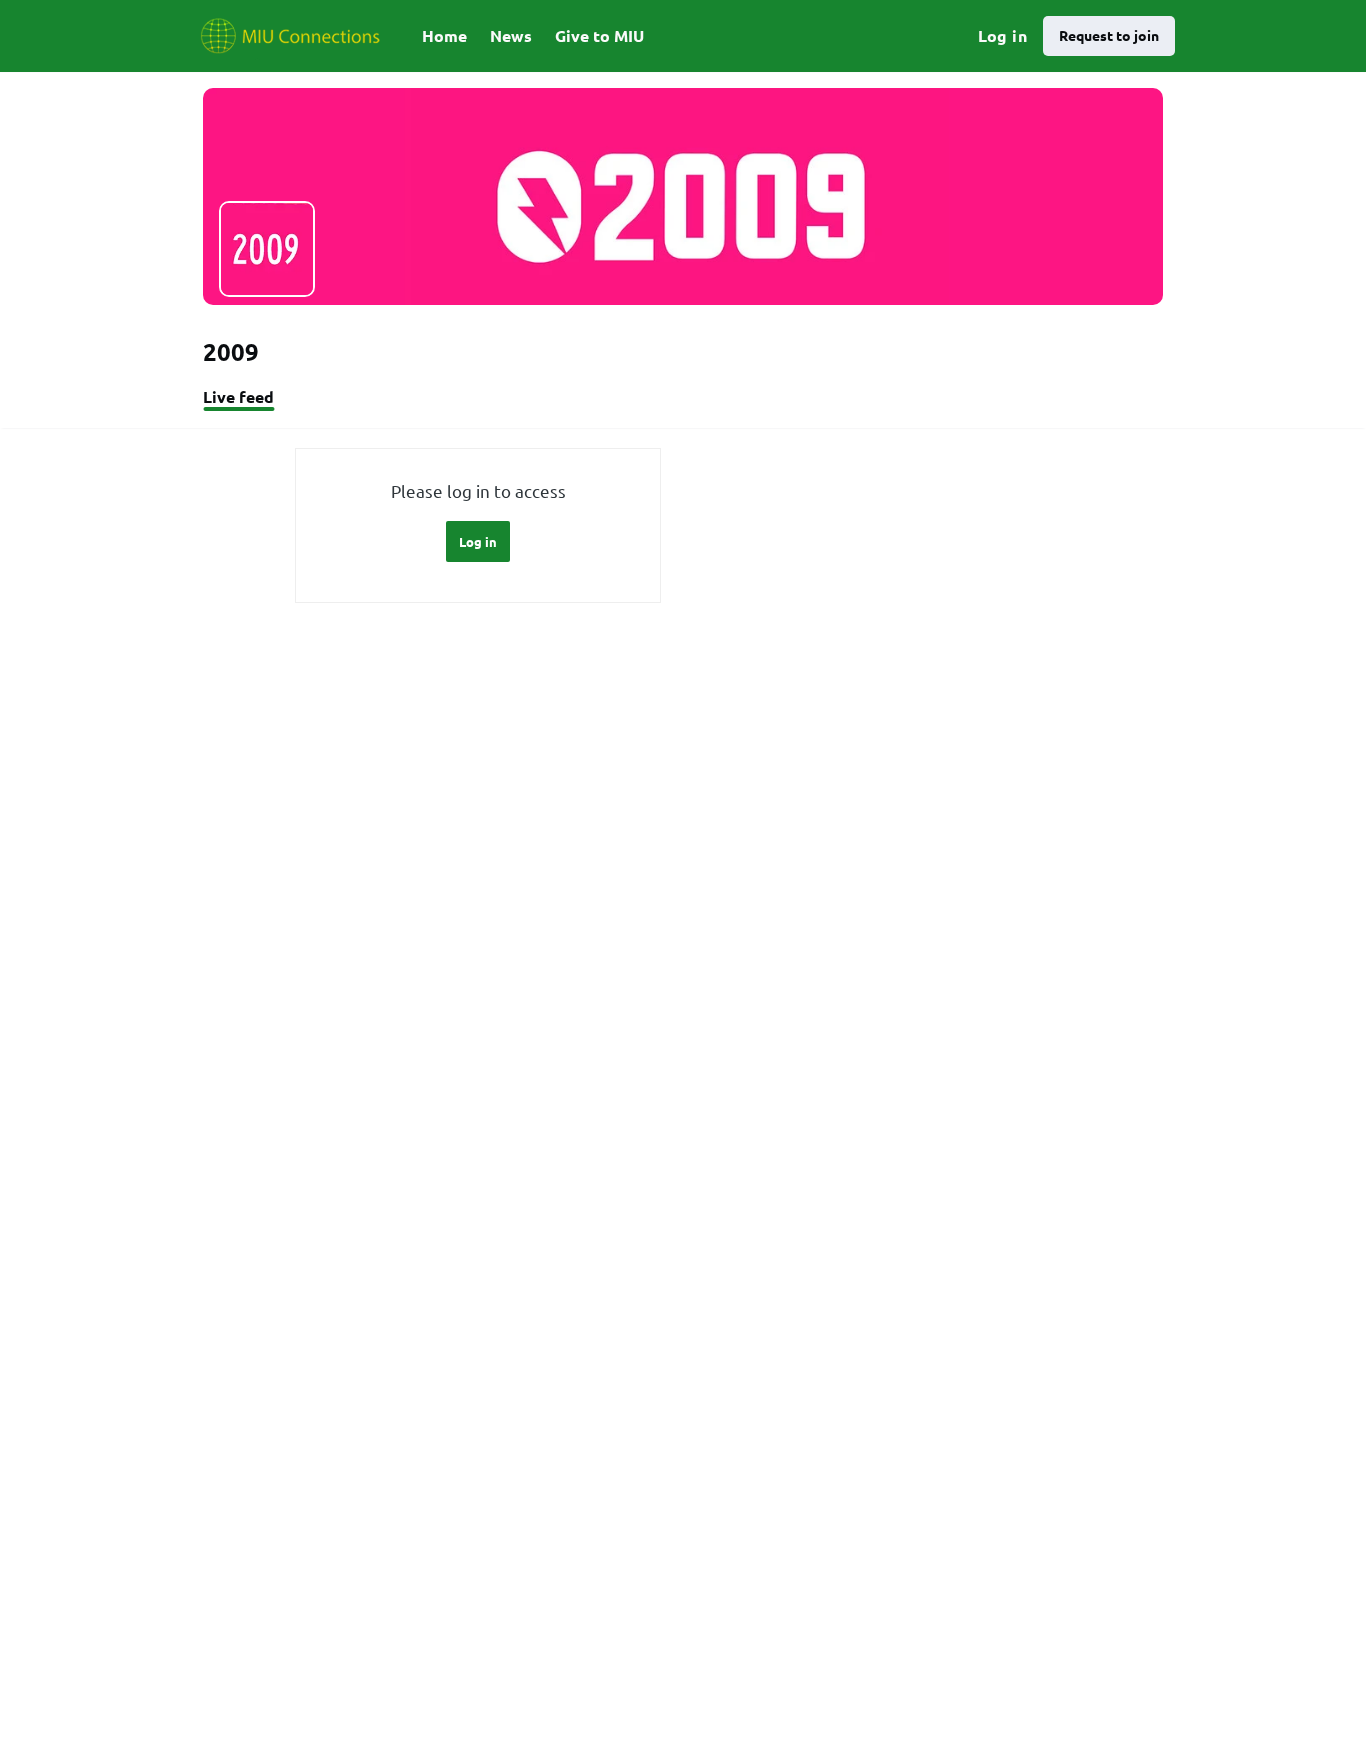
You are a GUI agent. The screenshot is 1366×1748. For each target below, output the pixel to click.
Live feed (238, 396)
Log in (1002, 35)
